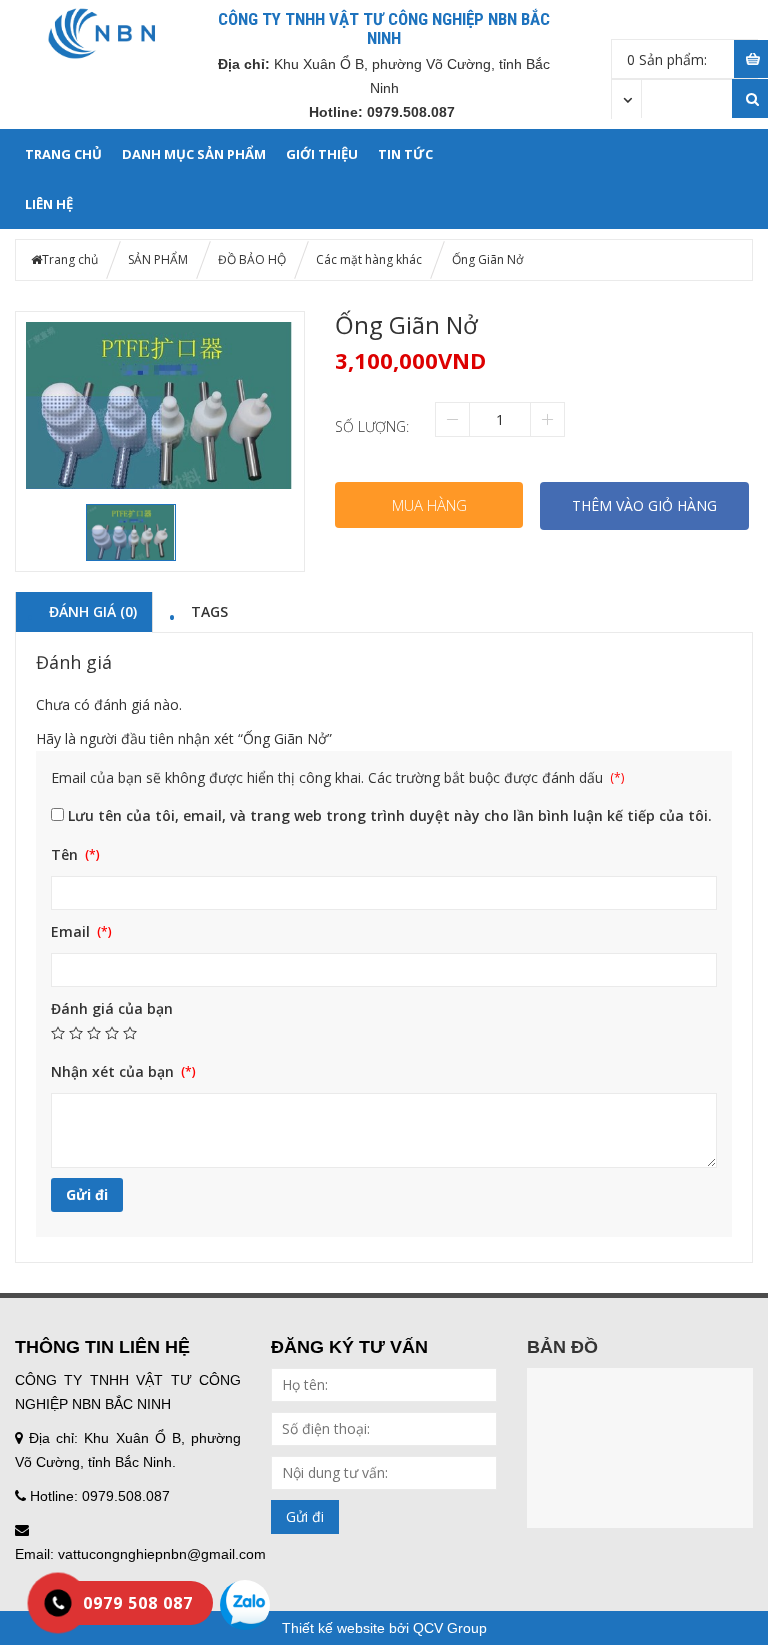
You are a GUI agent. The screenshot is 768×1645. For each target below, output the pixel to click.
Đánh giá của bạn (112, 1008)
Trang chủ (63, 154)
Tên (66, 854)
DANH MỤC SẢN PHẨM (194, 154)
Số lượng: (372, 426)
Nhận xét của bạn (114, 1071)
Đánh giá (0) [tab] (93, 611)
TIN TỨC (405, 154)
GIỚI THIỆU (322, 154)
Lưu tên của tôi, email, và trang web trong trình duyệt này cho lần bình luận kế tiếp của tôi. (390, 815)
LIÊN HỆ (49, 204)
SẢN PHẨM (158, 259)
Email (72, 931)
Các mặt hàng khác (369, 259)
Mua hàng (429, 505)
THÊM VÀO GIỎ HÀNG (644, 505)
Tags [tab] (209, 611)
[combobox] (627, 98)
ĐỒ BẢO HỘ (252, 259)
